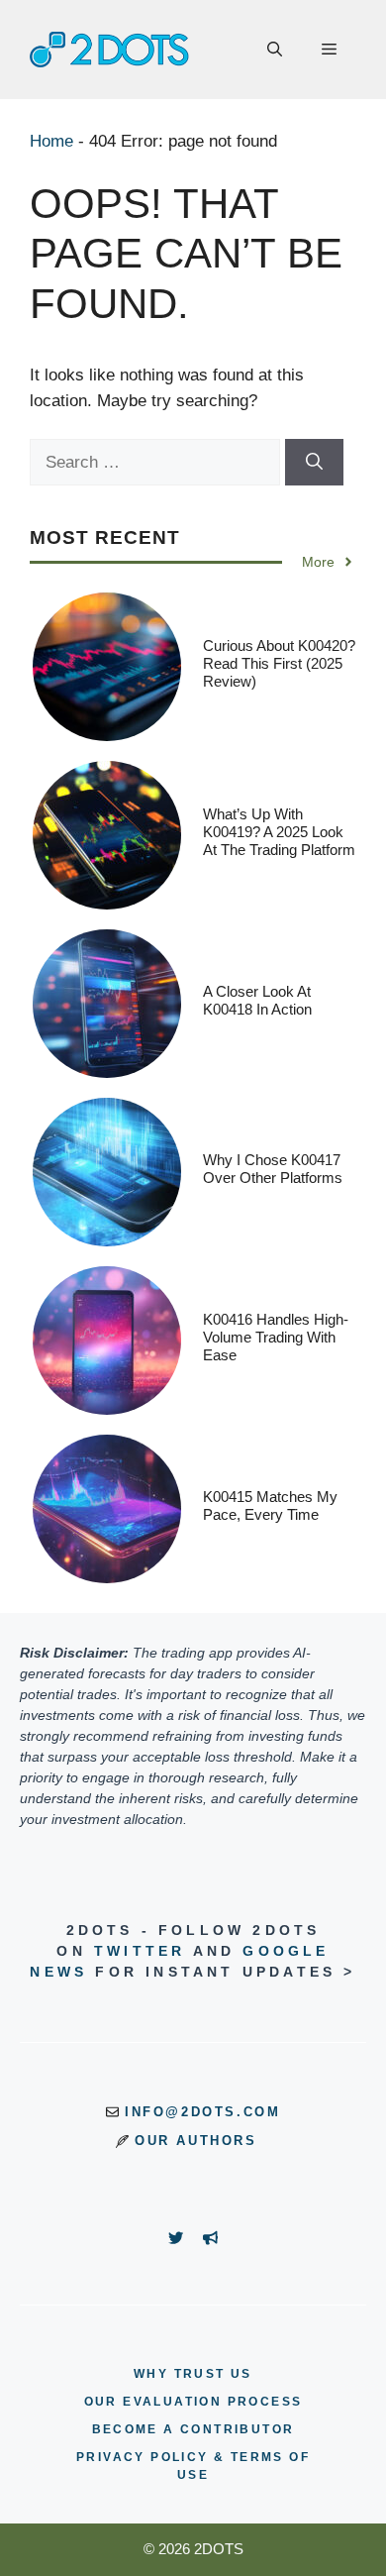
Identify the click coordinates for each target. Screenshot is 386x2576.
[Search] (314, 463)
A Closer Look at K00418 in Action (257, 1000)
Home (51, 141)
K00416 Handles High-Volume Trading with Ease (276, 1337)
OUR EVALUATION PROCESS (193, 2402)
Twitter (140, 1951)
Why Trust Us (193, 2374)
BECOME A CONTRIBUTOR (193, 2429)
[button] (275, 50)
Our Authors (196, 2141)
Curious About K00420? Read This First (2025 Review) (279, 663)
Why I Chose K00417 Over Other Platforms (273, 1169)
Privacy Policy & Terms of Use (193, 2466)
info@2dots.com (202, 2112)
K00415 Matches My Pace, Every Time (270, 1505)
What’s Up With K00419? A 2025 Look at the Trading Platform (279, 832)
